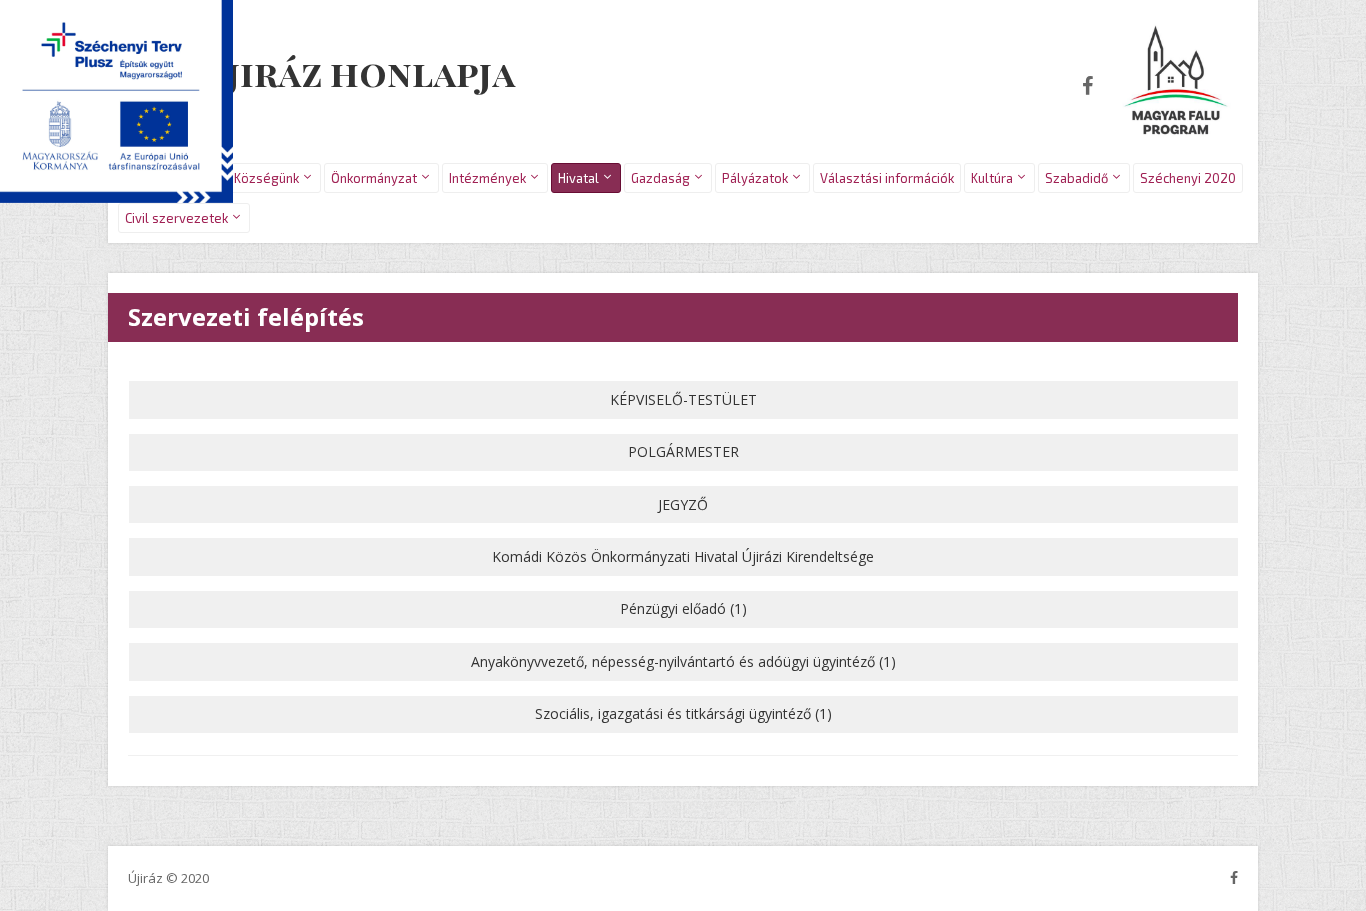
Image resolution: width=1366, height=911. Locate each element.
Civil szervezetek (176, 218)
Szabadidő (1076, 178)
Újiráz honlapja (359, 72)
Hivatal (578, 178)
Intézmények (487, 178)
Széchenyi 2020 (1188, 178)
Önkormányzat (374, 178)
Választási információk (887, 178)
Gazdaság (660, 178)
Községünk (266, 178)
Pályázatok (755, 178)
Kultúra (992, 178)
